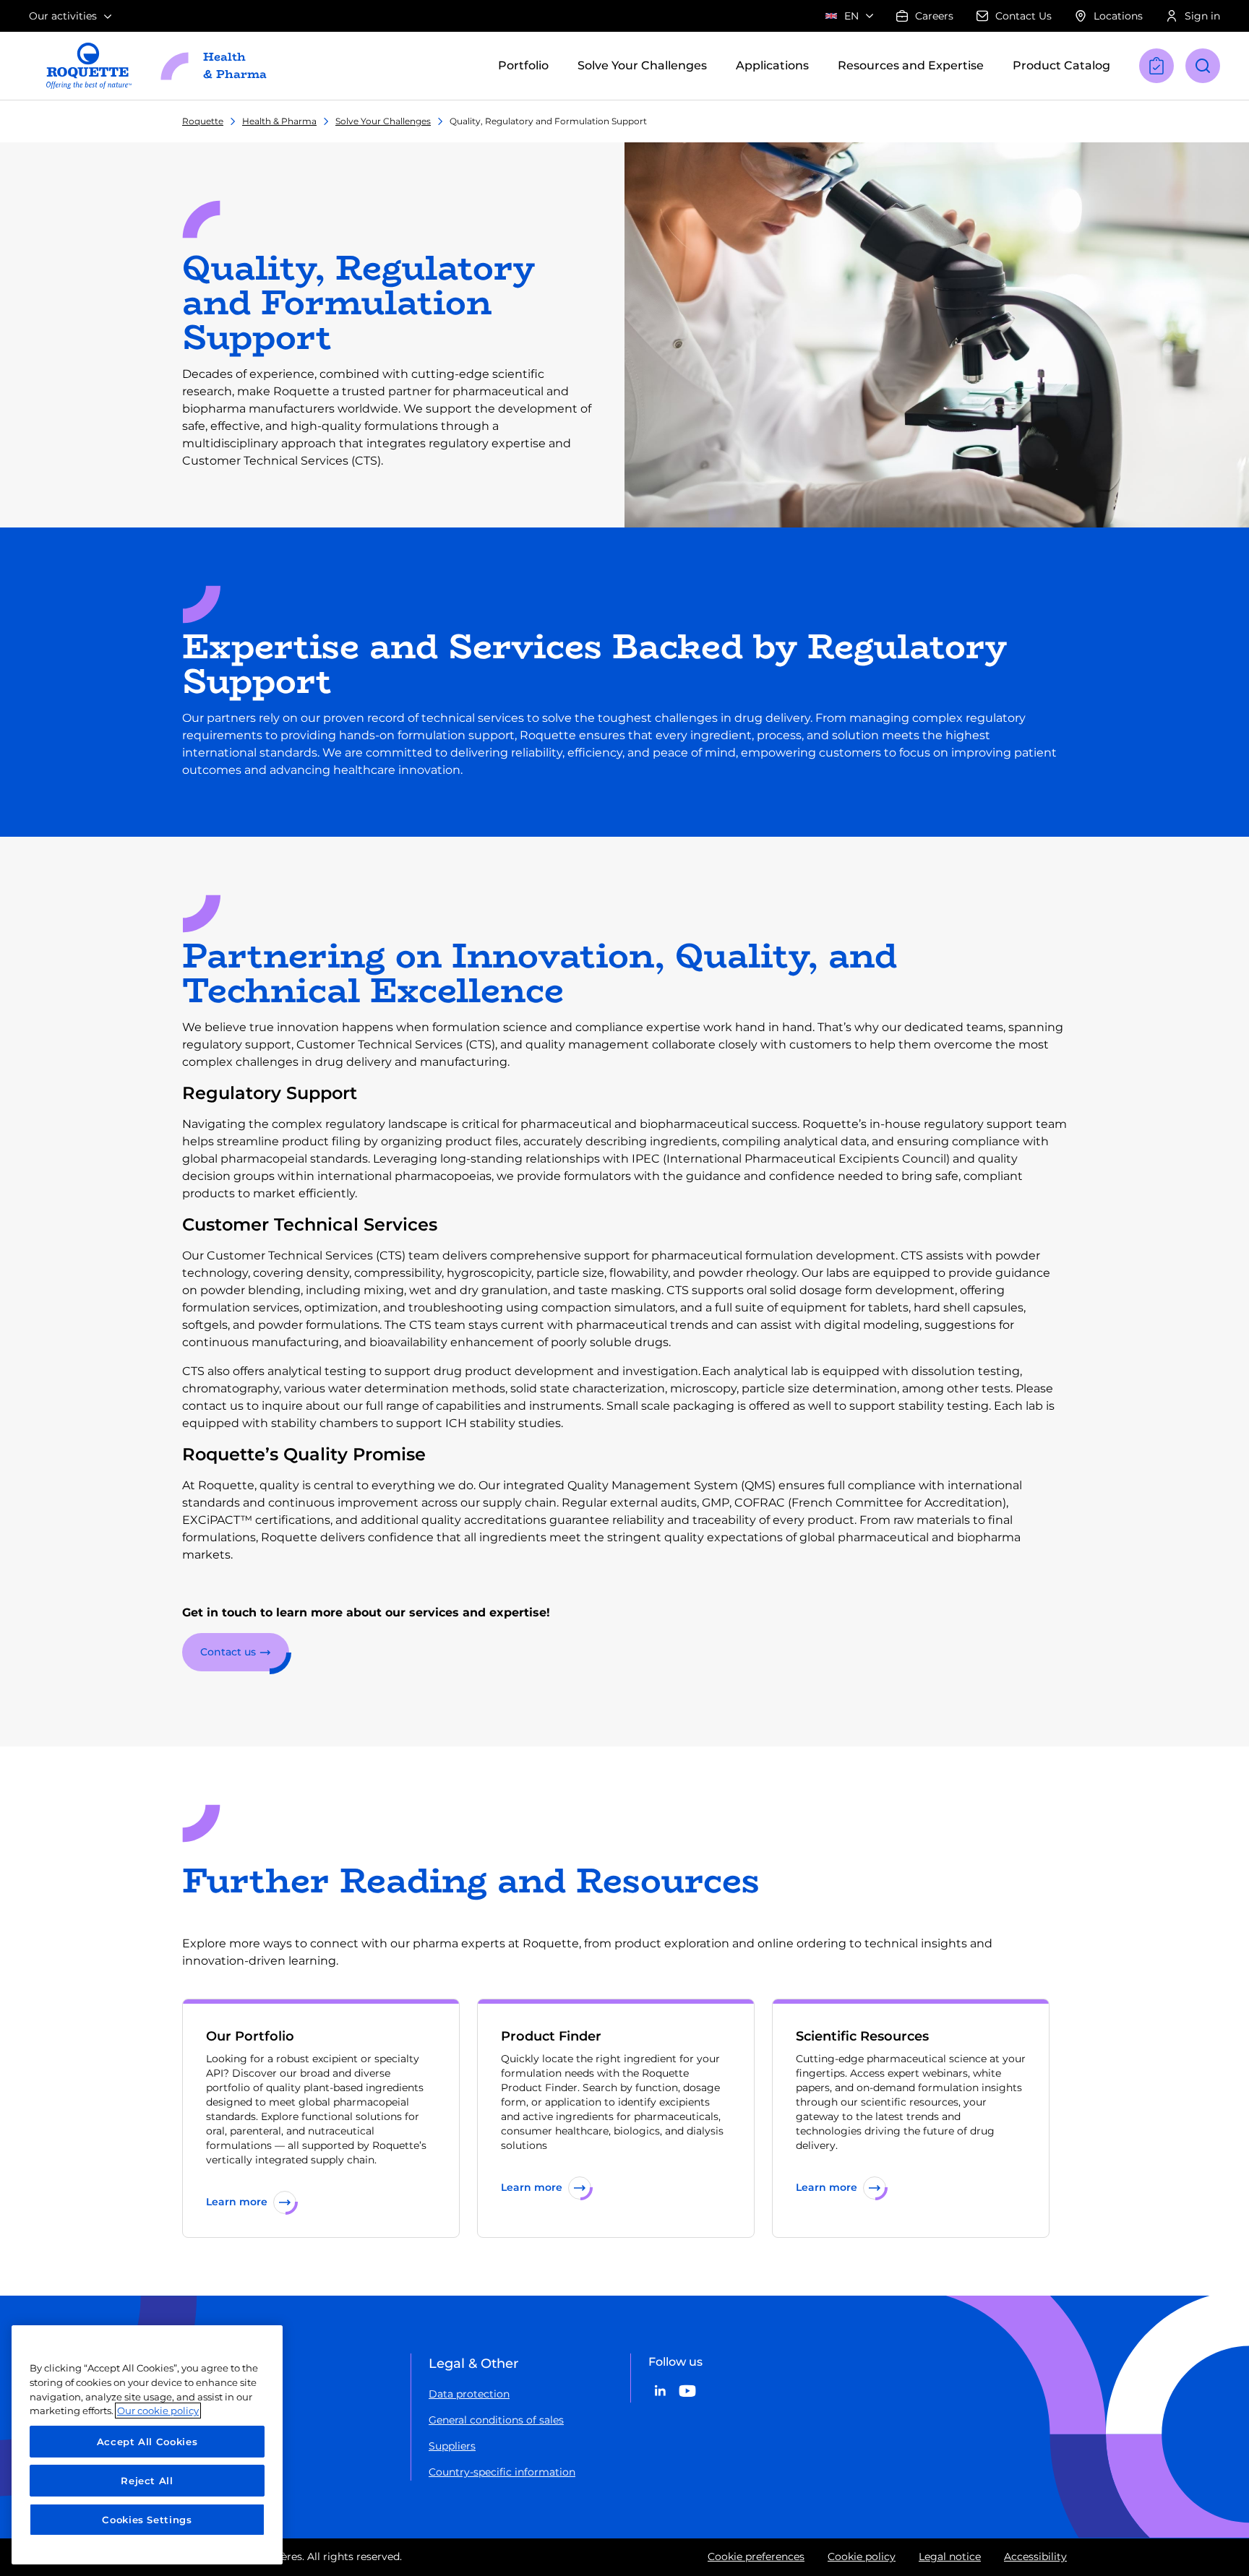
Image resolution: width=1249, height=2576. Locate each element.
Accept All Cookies (147, 2442)
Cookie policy (862, 2556)
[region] (147, 2445)
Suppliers (452, 2446)
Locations (1118, 16)
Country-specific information (502, 2472)
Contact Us (1023, 16)
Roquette (203, 121)
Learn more (237, 2202)
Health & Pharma (279, 121)
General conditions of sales (496, 2420)
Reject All (147, 2481)
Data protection (469, 2394)
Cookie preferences (756, 2556)
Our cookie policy (158, 2411)
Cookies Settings (147, 2520)
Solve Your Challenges (383, 121)
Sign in (1202, 16)
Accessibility (1035, 2556)
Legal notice (950, 2556)
